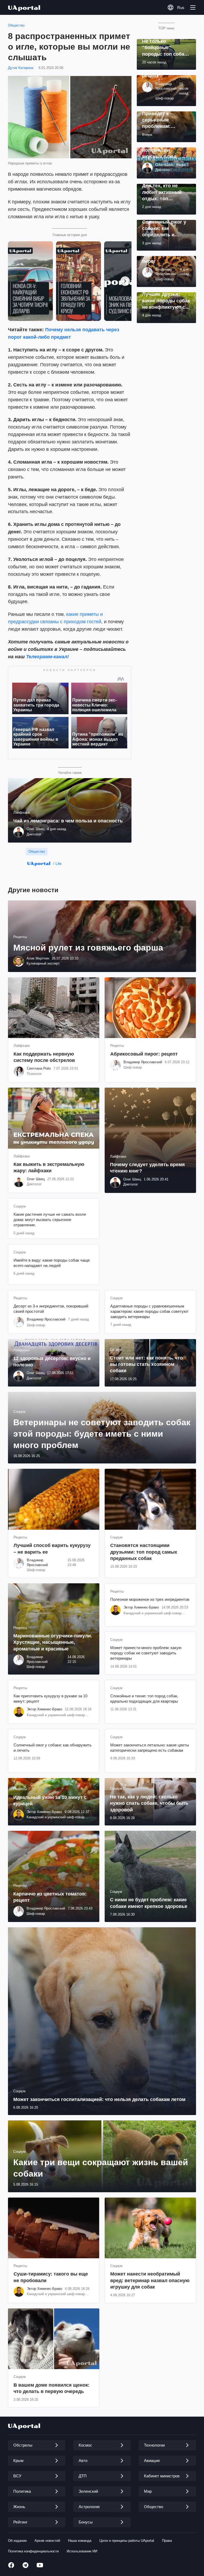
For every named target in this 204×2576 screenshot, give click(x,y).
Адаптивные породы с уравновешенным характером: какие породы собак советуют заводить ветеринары (149, 1311)
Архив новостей (47, 2541)
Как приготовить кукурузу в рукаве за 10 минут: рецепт (50, 1699)
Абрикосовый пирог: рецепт (144, 1054)
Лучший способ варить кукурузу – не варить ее (52, 1549)
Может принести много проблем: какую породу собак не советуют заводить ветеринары (146, 1653)
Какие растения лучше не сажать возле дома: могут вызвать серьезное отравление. (50, 1220)
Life (59, 864)
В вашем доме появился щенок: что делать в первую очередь (52, 2388)
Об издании (17, 2541)
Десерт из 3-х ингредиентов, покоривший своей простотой (51, 1309)
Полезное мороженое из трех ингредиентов (150, 1599)
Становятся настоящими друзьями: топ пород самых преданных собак (144, 1552)
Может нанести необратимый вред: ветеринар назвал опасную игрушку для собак (150, 2280)
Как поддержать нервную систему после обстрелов (44, 1057)
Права (167, 2541)
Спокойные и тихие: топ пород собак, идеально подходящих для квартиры (144, 1699)
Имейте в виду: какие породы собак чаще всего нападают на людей (52, 1263)
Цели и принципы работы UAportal (127, 2541)
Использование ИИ (82, 2551)
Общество (16, 25)
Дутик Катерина (21, 68)
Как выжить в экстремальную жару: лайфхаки (49, 1167)
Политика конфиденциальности (33, 2551)
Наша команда (80, 2541)
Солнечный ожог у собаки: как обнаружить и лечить (53, 1748)
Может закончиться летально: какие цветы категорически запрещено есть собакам (150, 1748)
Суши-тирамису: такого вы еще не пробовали (51, 2277)
